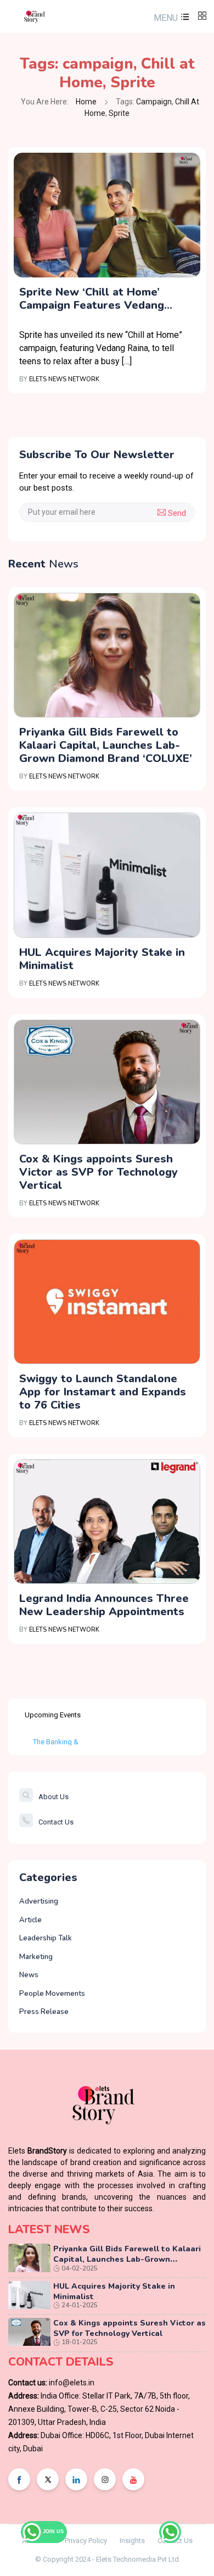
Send (176, 513)
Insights (132, 2541)
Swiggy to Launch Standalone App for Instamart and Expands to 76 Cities (103, 1392)
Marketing (36, 1957)
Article (30, 1920)
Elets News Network (64, 379)
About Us (54, 1797)
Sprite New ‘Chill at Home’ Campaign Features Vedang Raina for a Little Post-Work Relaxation (95, 299)
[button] (170, 18)
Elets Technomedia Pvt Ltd (137, 2559)
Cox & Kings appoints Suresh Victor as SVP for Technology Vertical (98, 1172)
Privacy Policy (86, 2541)
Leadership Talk (46, 1938)
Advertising (39, 1901)
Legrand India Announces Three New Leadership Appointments (104, 1605)
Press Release (44, 2012)
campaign (98, 64)
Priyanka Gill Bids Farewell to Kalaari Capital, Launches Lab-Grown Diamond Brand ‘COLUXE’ (106, 745)
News (29, 1975)
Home (86, 102)
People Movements (52, 1994)
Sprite (133, 82)
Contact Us (56, 1822)
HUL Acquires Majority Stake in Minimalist (102, 959)
